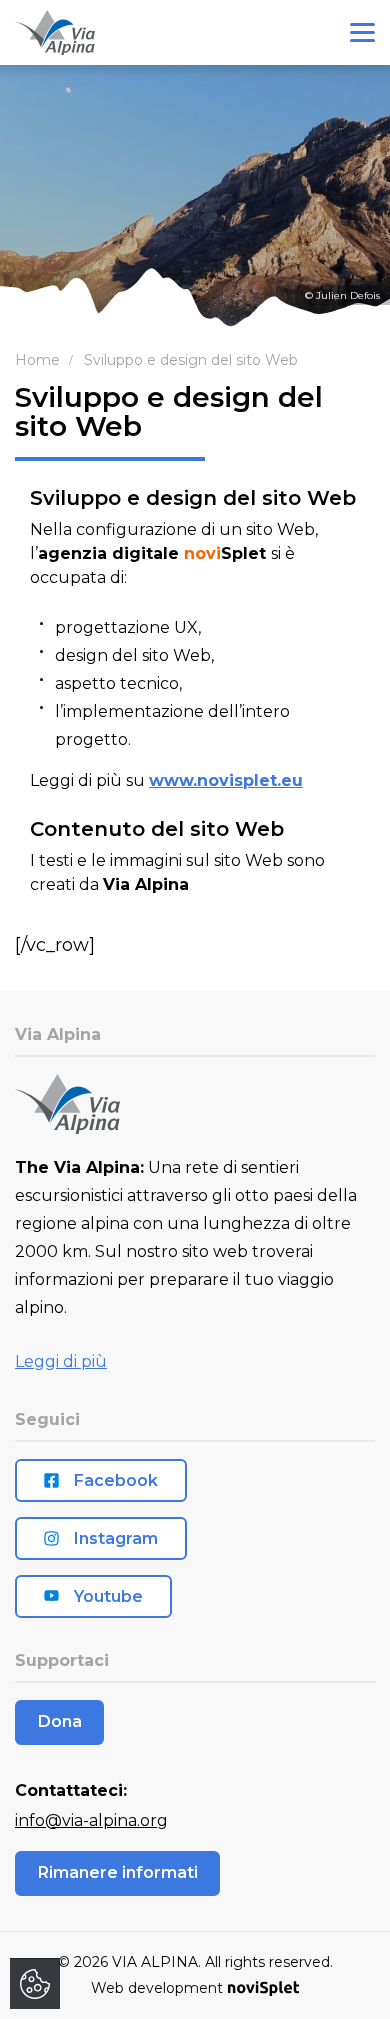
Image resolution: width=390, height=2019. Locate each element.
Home (37, 360)
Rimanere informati (118, 1872)
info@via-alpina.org (91, 1820)
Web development (157, 1988)
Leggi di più (61, 1361)
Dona (60, 1721)
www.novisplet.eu (226, 780)
